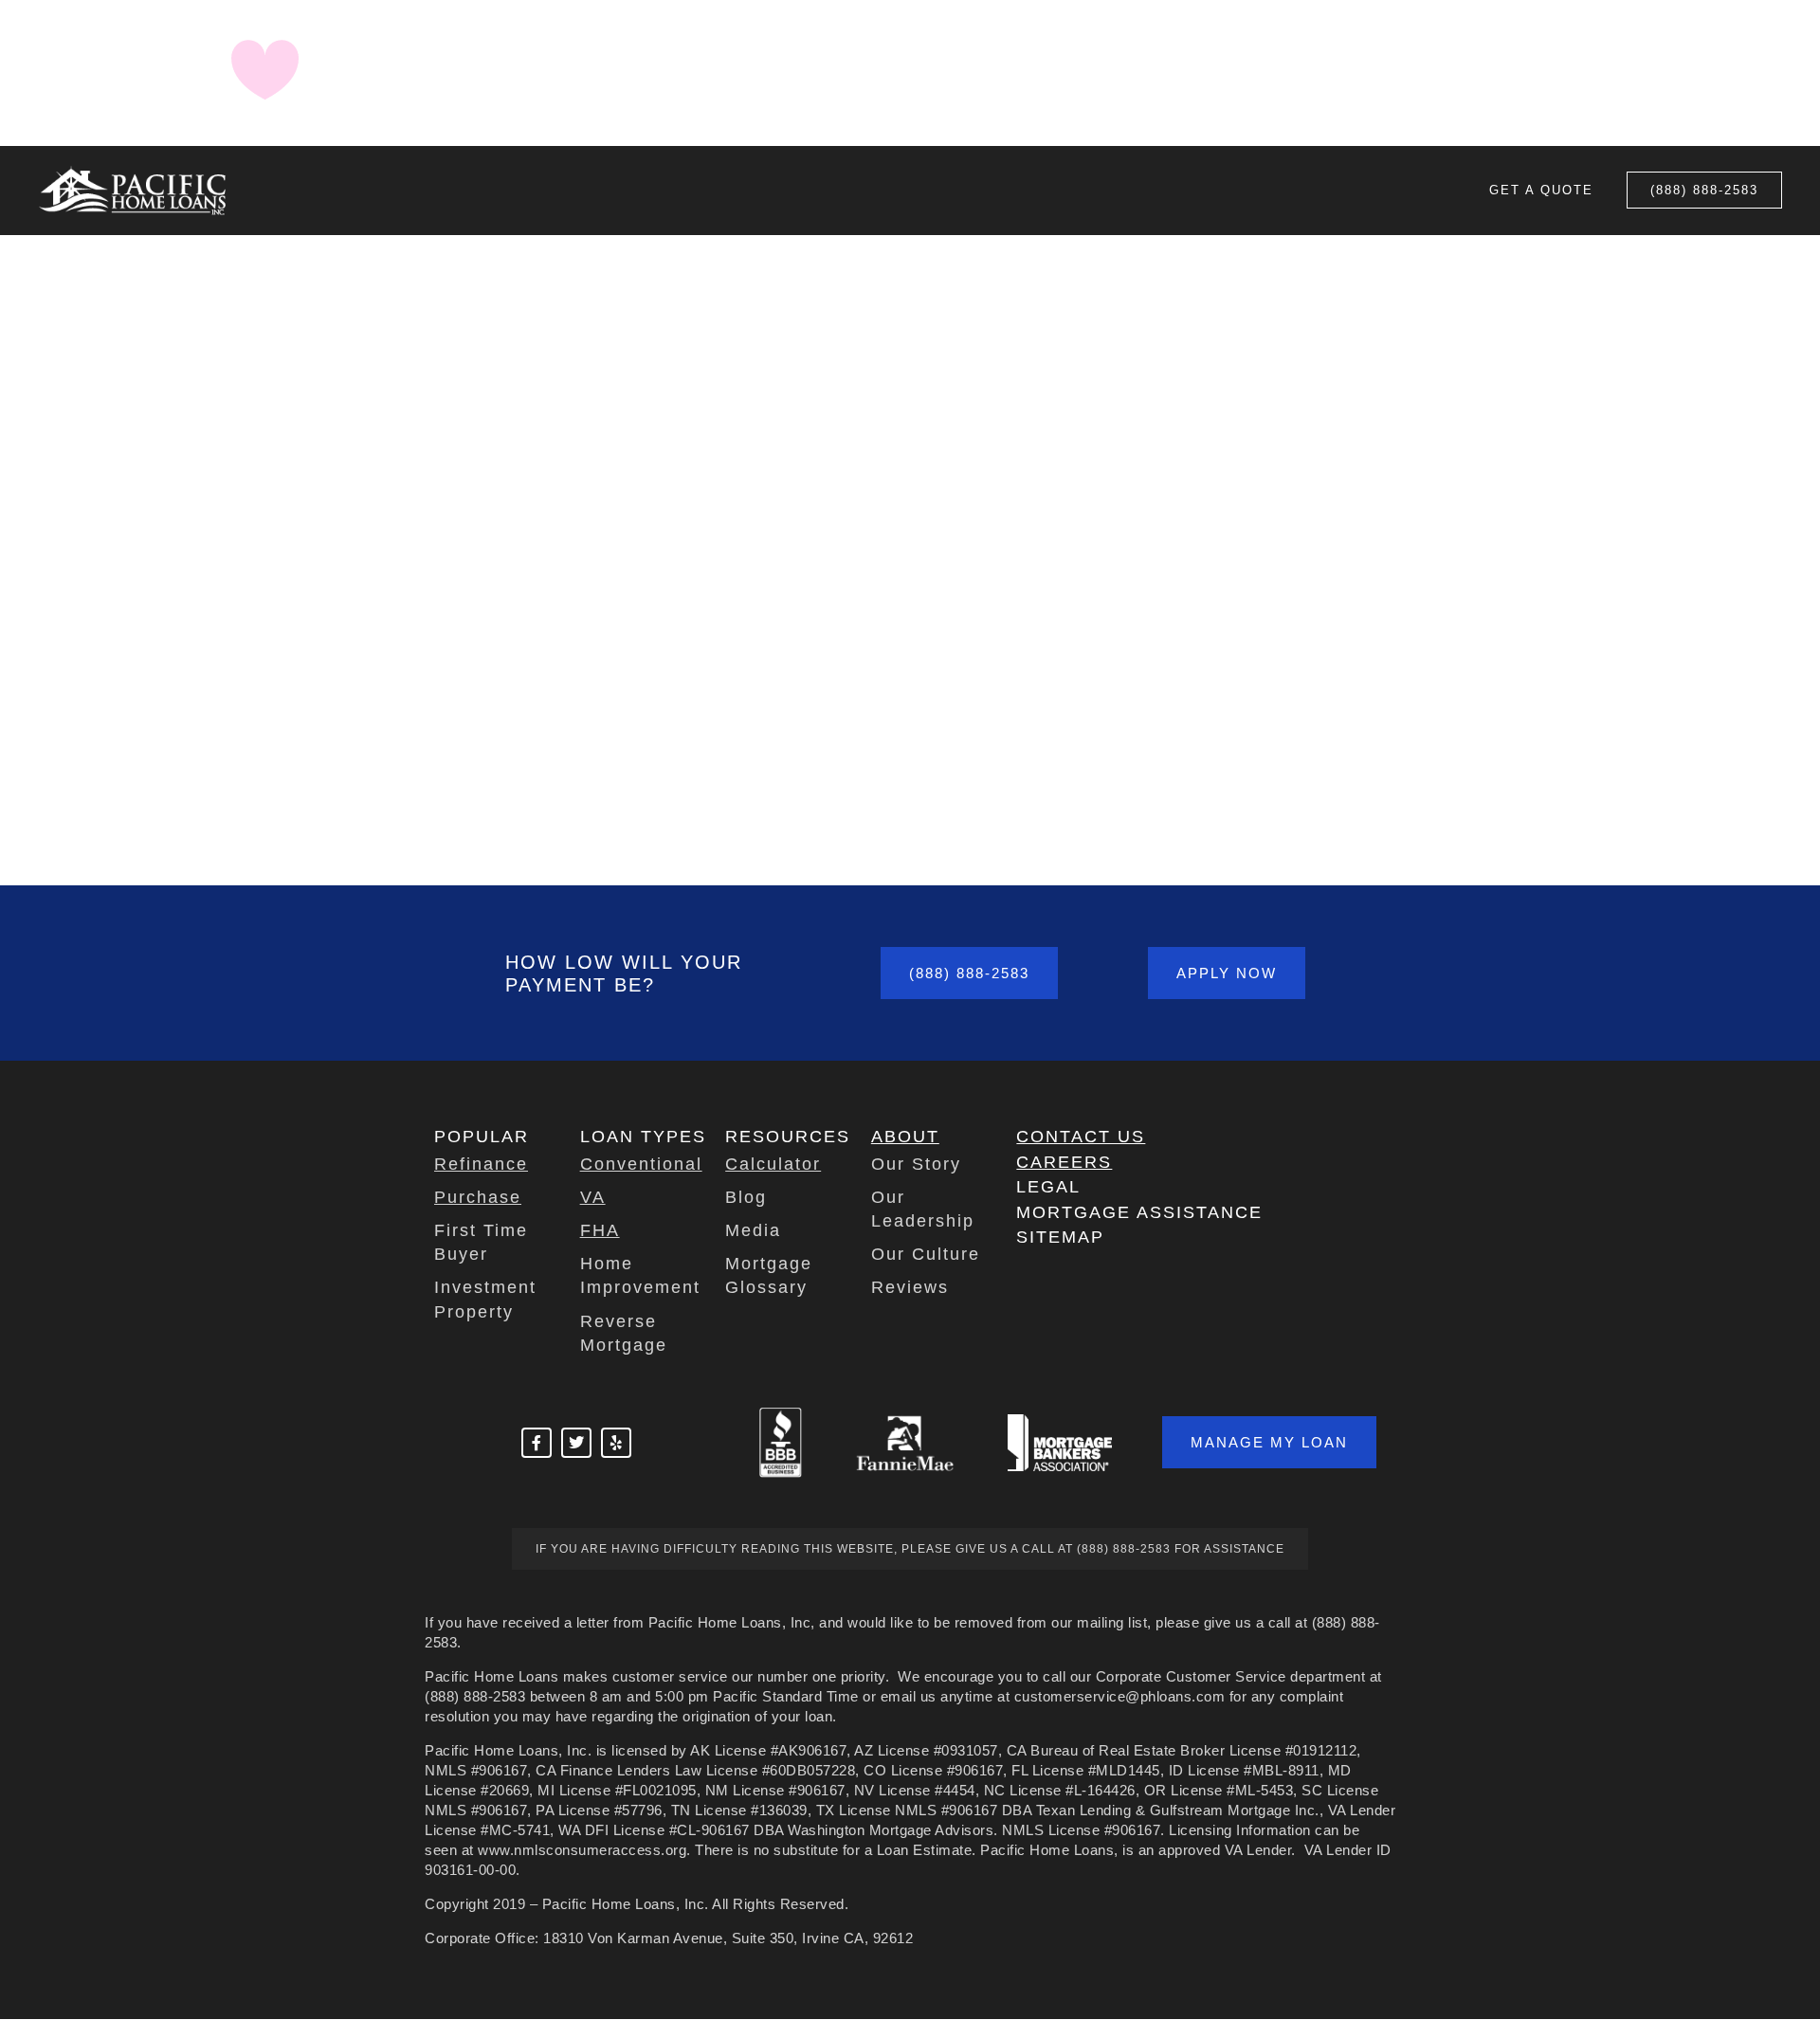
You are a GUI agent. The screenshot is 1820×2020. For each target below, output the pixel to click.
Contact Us (1081, 1137)
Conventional (641, 1164)
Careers (1064, 1162)
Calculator (773, 1164)
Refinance (481, 1164)
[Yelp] (616, 1443)
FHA (600, 1230)
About (905, 1137)
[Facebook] (537, 1443)
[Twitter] (576, 1443)
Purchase (478, 1197)
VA (593, 1197)
